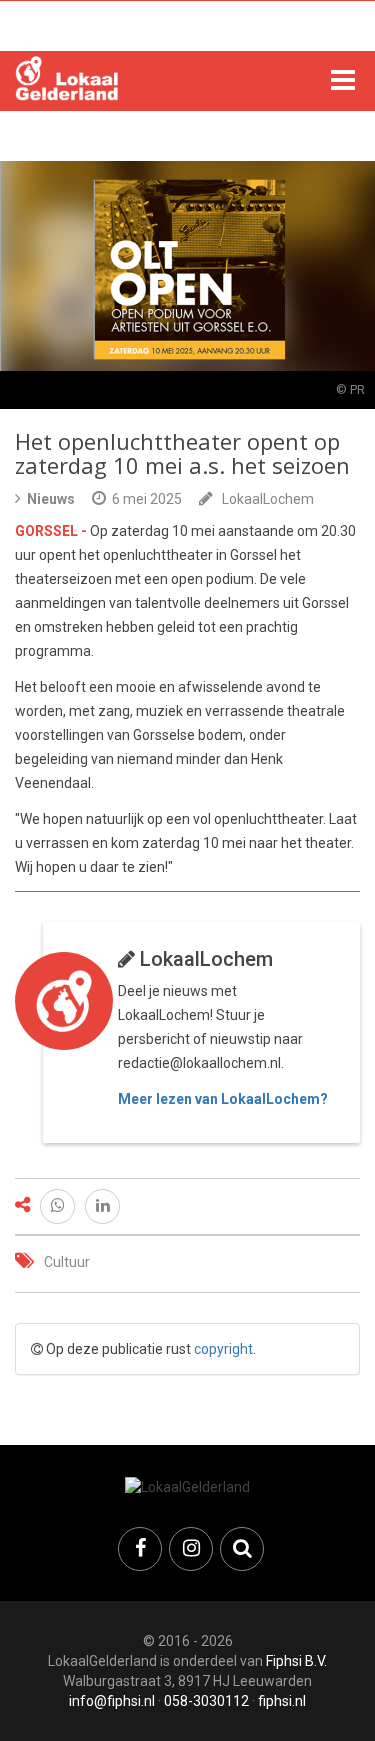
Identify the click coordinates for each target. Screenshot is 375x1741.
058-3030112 (206, 1701)
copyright (223, 1349)
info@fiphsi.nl (112, 1701)
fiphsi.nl (282, 1701)
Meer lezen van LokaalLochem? (223, 1099)
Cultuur (67, 1262)
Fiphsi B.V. (296, 1661)
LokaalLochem (268, 499)
